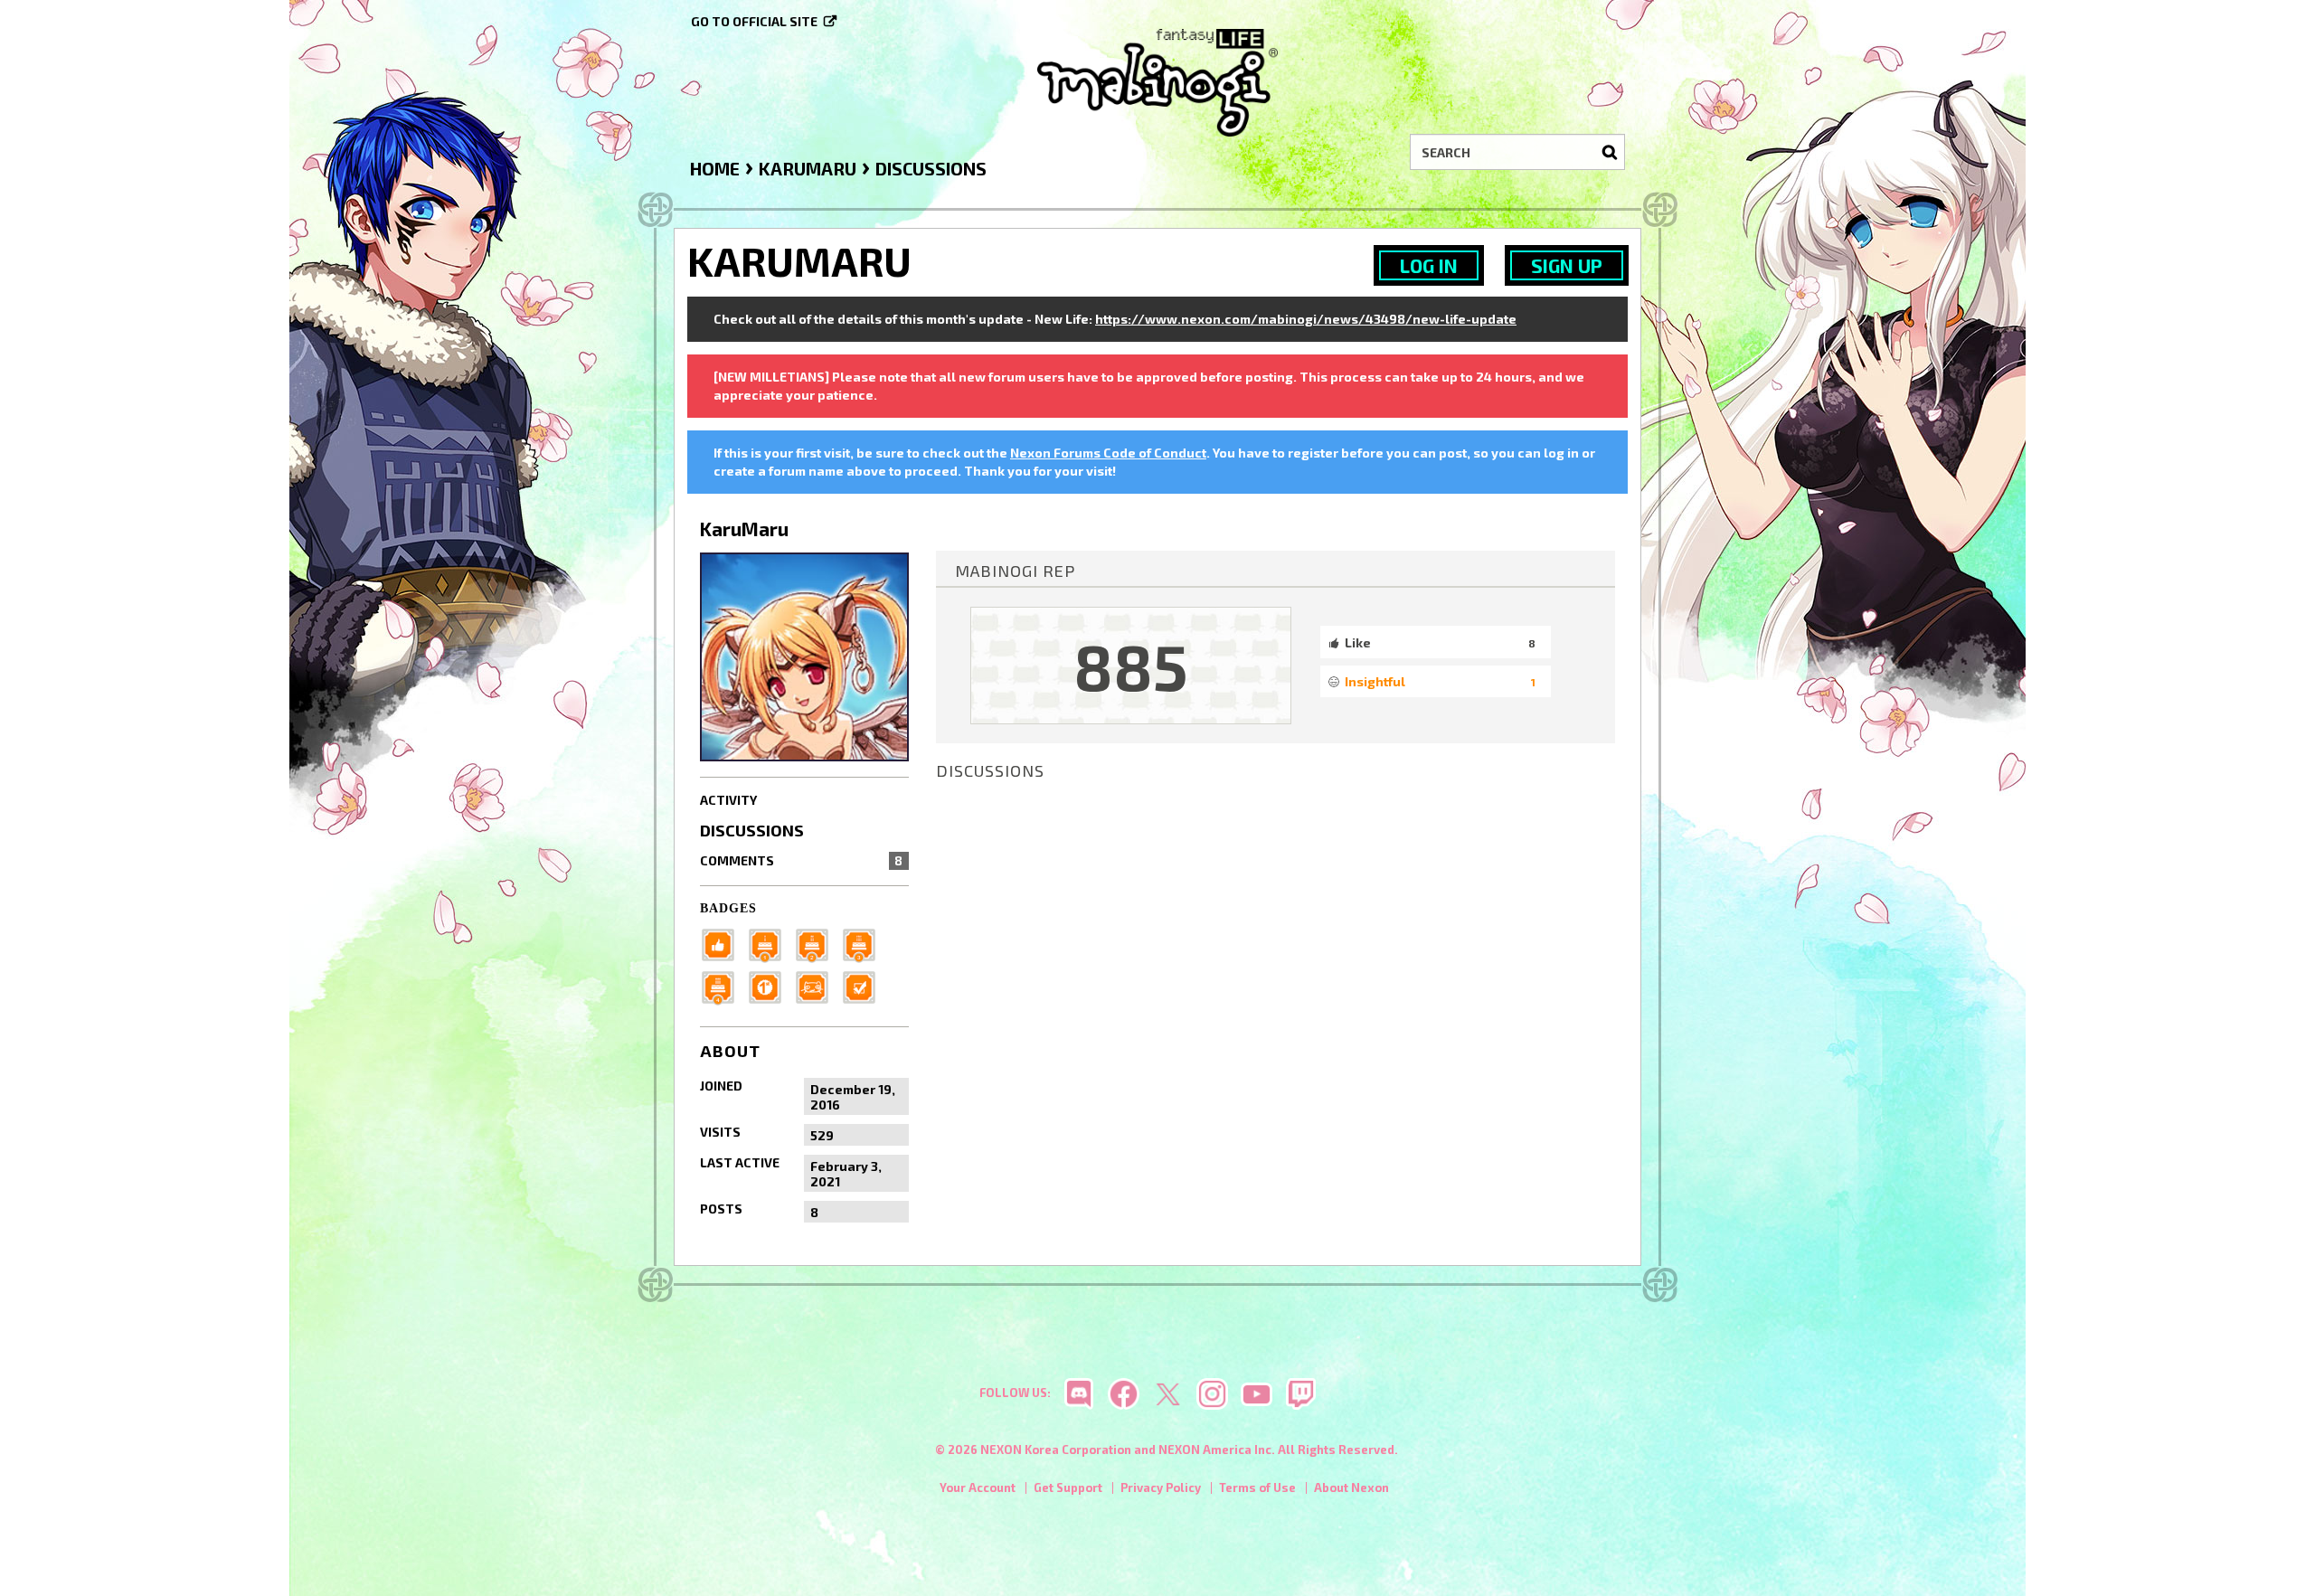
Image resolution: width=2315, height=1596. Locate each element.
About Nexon (1351, 1487)
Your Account (978, 1487)
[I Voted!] (865, 986)
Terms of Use (1257, 1487)
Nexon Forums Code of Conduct (1108, 453)
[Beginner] (723, 944)
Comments (801, 860)
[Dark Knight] (865, 944)
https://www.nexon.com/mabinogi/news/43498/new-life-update (1306, 319)
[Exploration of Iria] (723, 986)
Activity (728, 800)
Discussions (752, 830)
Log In (1429, 265)
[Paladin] (817, 944)
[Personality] (817, 986)
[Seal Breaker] (770, 986)
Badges (728, 908)
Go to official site (754, 21)
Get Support (1068, 1487)
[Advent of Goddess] (770, 944)
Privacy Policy (1161, 1487)
